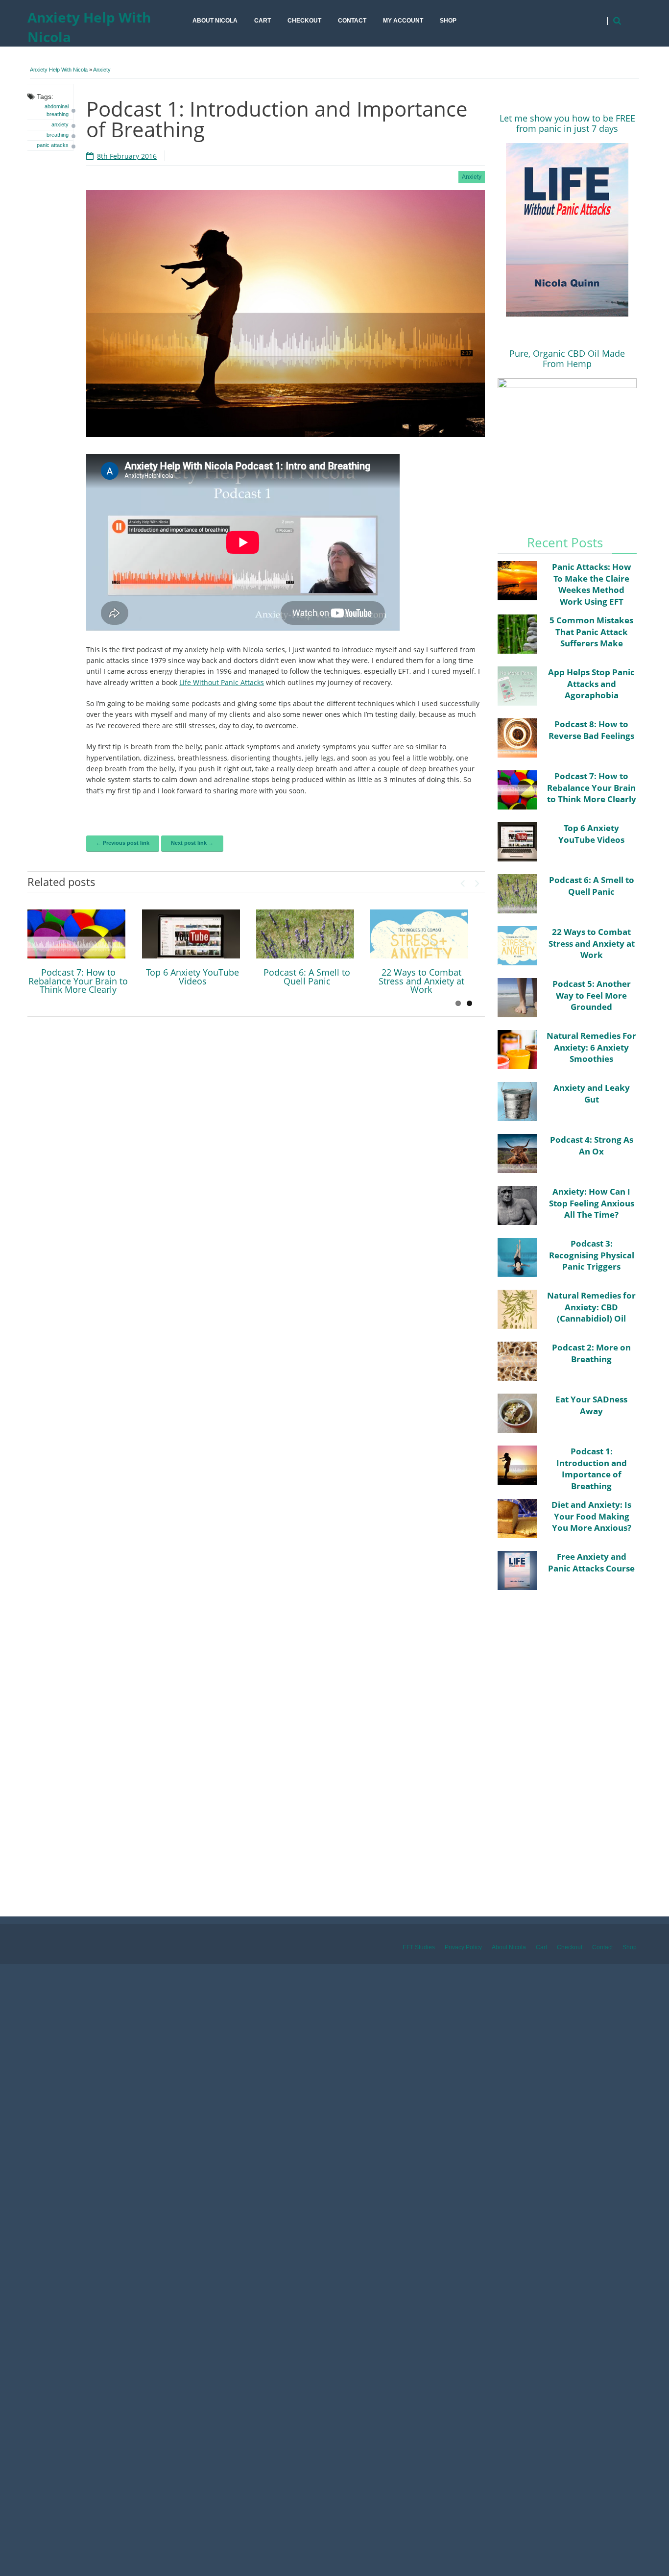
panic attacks (53, 145)
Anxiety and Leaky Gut (592, 1093)
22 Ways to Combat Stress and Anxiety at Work (421, 981)
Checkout (304, 21)
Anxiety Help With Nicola (89, 27)
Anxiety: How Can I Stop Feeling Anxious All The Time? (592, 1203)
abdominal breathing (57, 110)
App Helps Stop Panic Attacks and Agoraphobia (591, 684)
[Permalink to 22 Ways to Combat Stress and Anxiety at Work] (419, 934)
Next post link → (192, 843)
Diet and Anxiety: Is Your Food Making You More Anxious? (591, 1516)
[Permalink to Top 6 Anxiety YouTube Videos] (191, 934)
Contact (352, 21)
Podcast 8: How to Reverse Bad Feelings (591, 730)
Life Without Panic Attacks (222, 682)
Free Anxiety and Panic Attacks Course (591, 1562)
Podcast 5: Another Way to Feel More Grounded (592, 995)
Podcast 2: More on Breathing (591, 1353)
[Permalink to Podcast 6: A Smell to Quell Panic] (305, 934)
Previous (463, 881)
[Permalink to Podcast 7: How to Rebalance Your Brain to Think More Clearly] (76, 934)
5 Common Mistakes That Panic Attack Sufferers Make (591, 632)
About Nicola (215, 21)
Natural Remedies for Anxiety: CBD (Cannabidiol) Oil (591, 1307)
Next (478, 881)
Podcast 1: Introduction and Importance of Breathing (592, 1469)
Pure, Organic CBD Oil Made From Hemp (567, 358)
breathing (58, 135)
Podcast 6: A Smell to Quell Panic (307, 977)
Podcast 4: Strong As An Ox (592, 1145)
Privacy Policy (463, 1947)
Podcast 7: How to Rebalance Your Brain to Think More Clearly (78, 981)
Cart (263, 21)
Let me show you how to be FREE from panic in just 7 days (567, 123)
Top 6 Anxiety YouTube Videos (192, 977)
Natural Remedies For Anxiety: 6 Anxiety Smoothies (591, 1047)
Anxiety (102, 70)
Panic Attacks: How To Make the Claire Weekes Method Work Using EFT (592, 584)
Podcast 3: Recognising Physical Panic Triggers (592, 1255)
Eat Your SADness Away (591, 1405)
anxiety (60, 124)
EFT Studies (419, 1947)
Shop (448, 21)
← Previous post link (123, 843)
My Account (403, 21)
